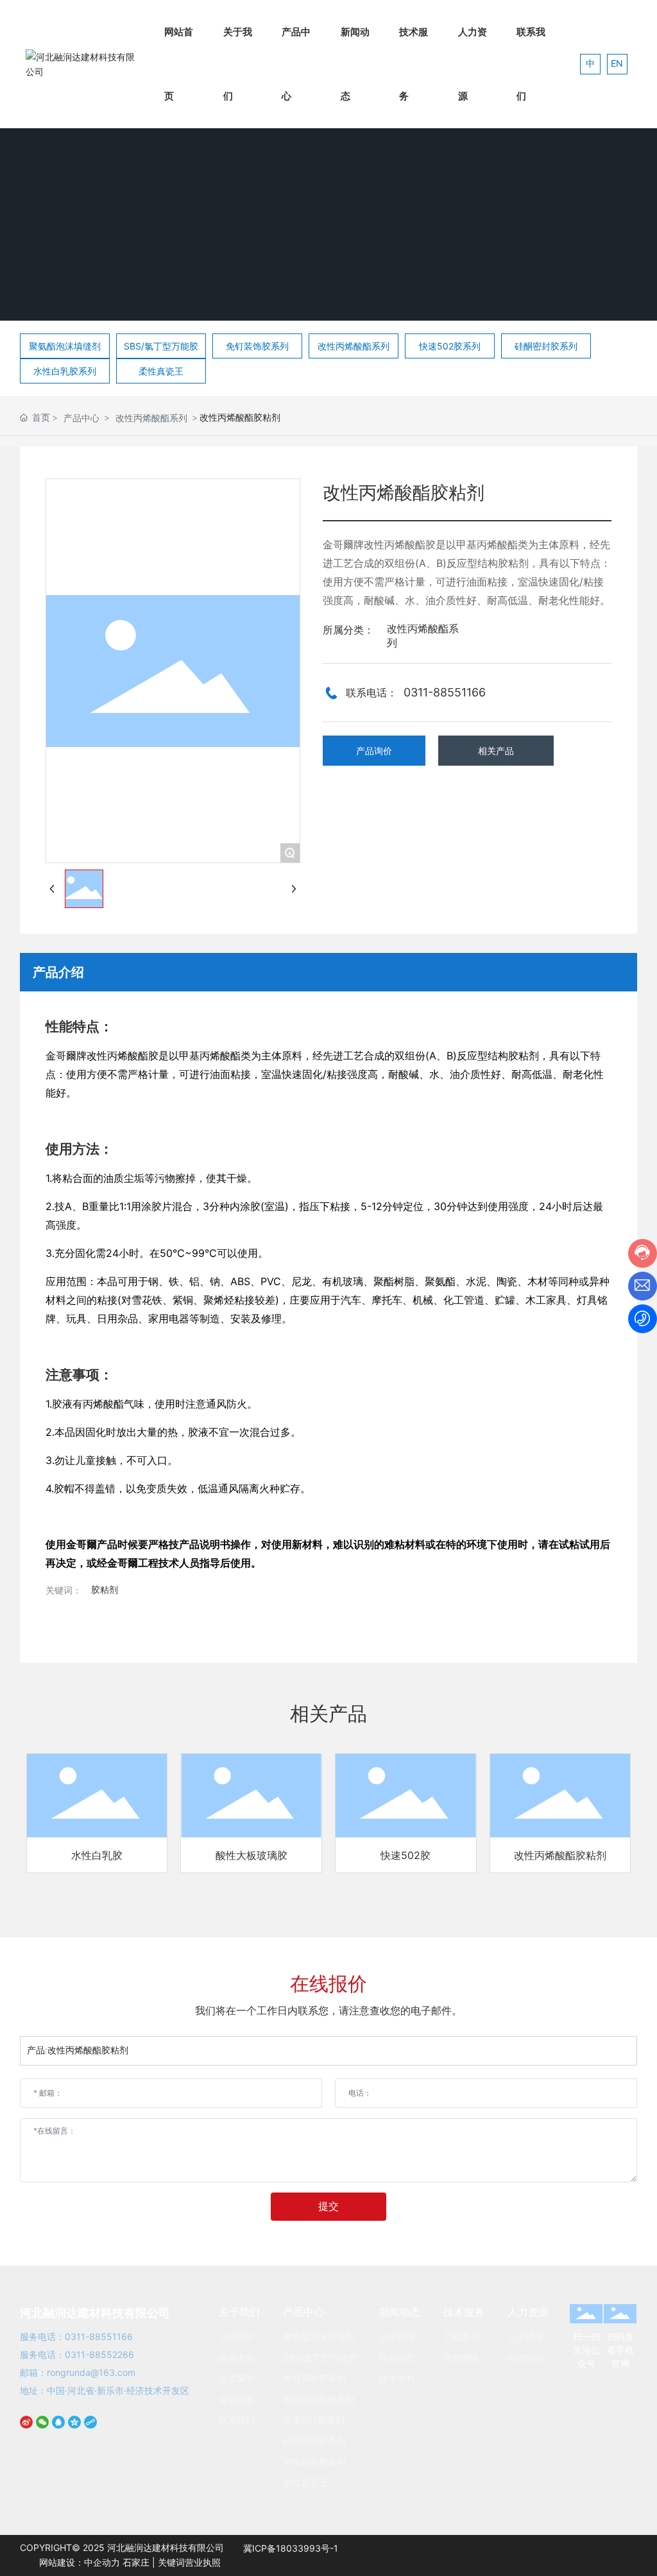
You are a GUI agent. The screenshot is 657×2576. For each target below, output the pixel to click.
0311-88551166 (445, 692)
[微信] (44, 2429)
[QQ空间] (76, 2429)
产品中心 (81, 418)
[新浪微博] (28, 2429)
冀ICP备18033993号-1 (291, 2548)
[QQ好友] (60, 2429)
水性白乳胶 (97, 1855)
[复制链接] (92, 2429)
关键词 (171, 2562)
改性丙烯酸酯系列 (151, 418)
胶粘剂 (105, 1589)
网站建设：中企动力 (80, 2562)
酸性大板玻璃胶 (252, 1855)
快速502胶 (405, 1855)
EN (617, 63)
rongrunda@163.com (91, 2372)
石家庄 (136, 2562)
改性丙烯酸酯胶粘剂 (560, 1855)
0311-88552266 (99, 2354)
